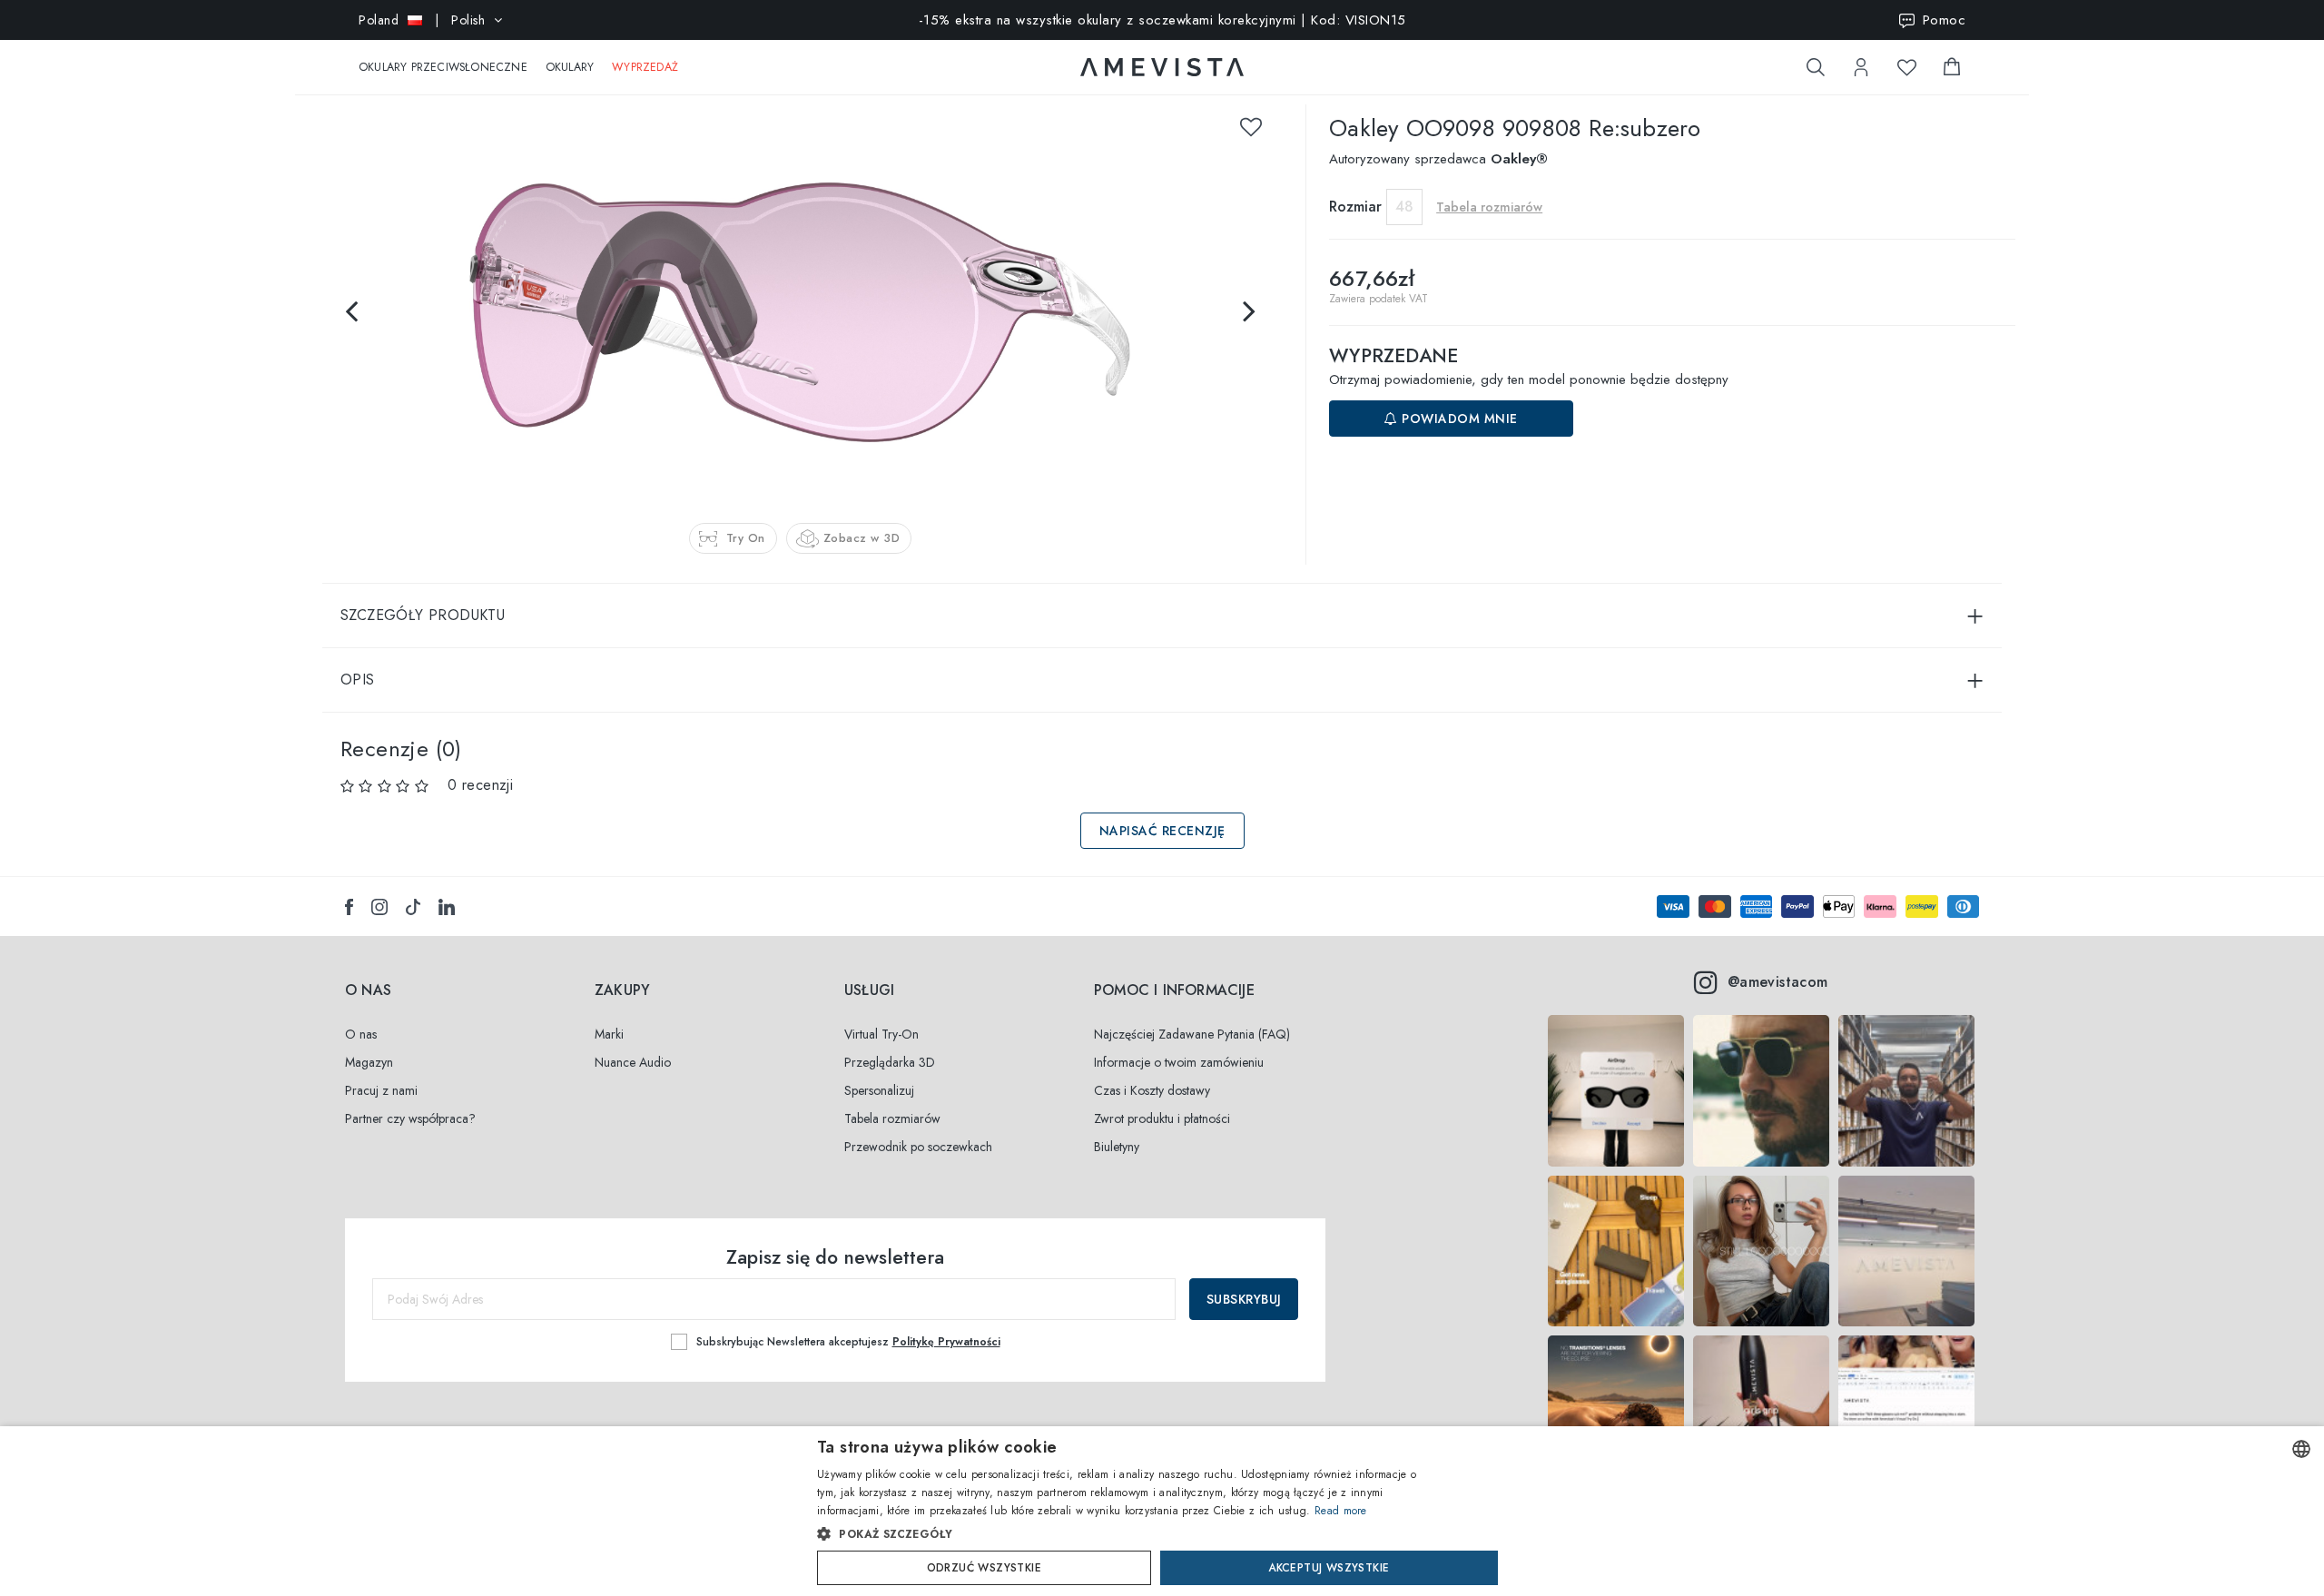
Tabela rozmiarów (892, 1118)
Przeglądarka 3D (890, 1062)
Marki (609, 1034)
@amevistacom (1778, 982)
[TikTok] (413, 907)
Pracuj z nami (381, 1090)
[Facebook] (349, 907)
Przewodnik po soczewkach (918, 1147)
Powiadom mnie (1458, 419)
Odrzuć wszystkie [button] (984, 1568)
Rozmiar (1355, 207)
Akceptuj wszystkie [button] (1329, 1568)
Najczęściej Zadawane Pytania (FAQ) (1192, 1034)
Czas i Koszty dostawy (1152, 1090)
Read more (1341, 1511)
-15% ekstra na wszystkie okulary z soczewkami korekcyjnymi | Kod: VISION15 (1162, 20)
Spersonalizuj (879, 1090)
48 (1404, 207)
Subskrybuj (1244, 1299)
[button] (1123, 1534)
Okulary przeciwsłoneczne (443, 67)
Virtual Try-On (881, 1034)
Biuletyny (1117, 1147)
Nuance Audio (633, 1062)
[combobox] (2301, 1449)
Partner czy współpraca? (410, 1118)
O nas (361, 1034)
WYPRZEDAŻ (645, 67)
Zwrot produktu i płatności (1162, 1118)
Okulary (570, 67)
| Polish (422, 20)
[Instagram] (379, 907)
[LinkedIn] (447, 907)
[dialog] (1162, 1511)
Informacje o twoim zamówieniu (1179, 1062)
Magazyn (369, 1062)
